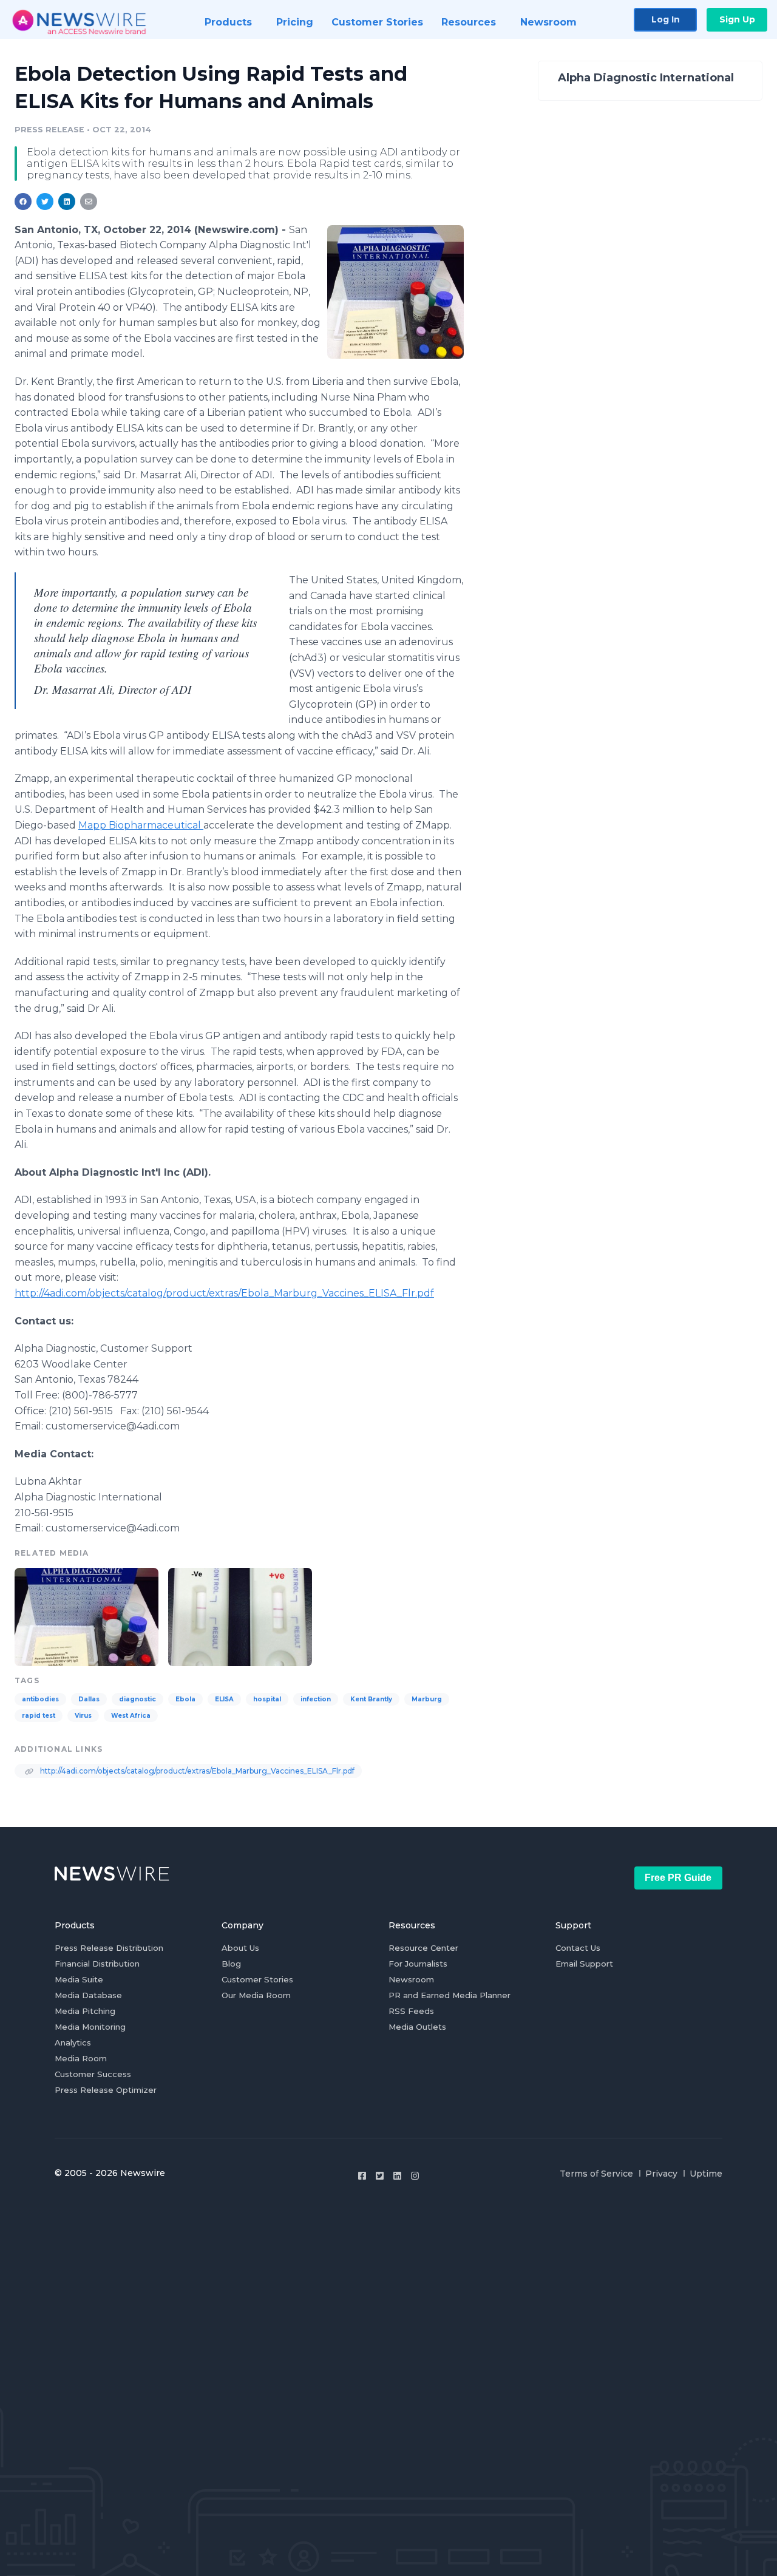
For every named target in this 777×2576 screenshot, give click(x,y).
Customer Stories (257, 1979)
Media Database (88, 1995)
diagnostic (137, 1699)
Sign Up (737, 19)
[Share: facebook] (23, 202)
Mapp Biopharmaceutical (141, 825)
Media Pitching (85, 2011)
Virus (83, 1716)
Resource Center (423, 1948)
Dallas (89, 1699)
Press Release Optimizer (106, 2090)
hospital (267, 1699)
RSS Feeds (411, 2011)
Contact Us (578, 1948)
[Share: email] (89, 202)
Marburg (427, 1699)
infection (316, 1699)
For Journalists (418, 1964)
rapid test (39, 1716)
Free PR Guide (678, 1878)
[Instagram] (415, 2176)
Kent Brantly (371, 1699)
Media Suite (79, 1979)
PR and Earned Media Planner (450, 1995)
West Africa (131, 1716)
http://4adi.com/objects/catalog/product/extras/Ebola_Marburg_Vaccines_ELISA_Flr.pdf (224, 1293)
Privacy (661, 2174)
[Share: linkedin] (67, 202)
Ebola (185, 1699)
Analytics (73, 2042)
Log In (666, 19)
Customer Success (93, 2074)
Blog (231, 1964)
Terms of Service (596, 2174)
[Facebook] (362, 2176)
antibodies (40, 1699)
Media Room (81, 2058)
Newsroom (411, 1979)
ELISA (224, 1699)
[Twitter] (380, 2176)
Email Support (584, 1964)
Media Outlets (417, 2027)
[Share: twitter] (45, 202)
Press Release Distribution (109, 1948)
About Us (240, 1948)
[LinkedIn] (397, 2176)
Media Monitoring (90, 2027)
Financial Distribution (97, 1964)
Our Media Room (256, 1995)
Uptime (706, 2174)
